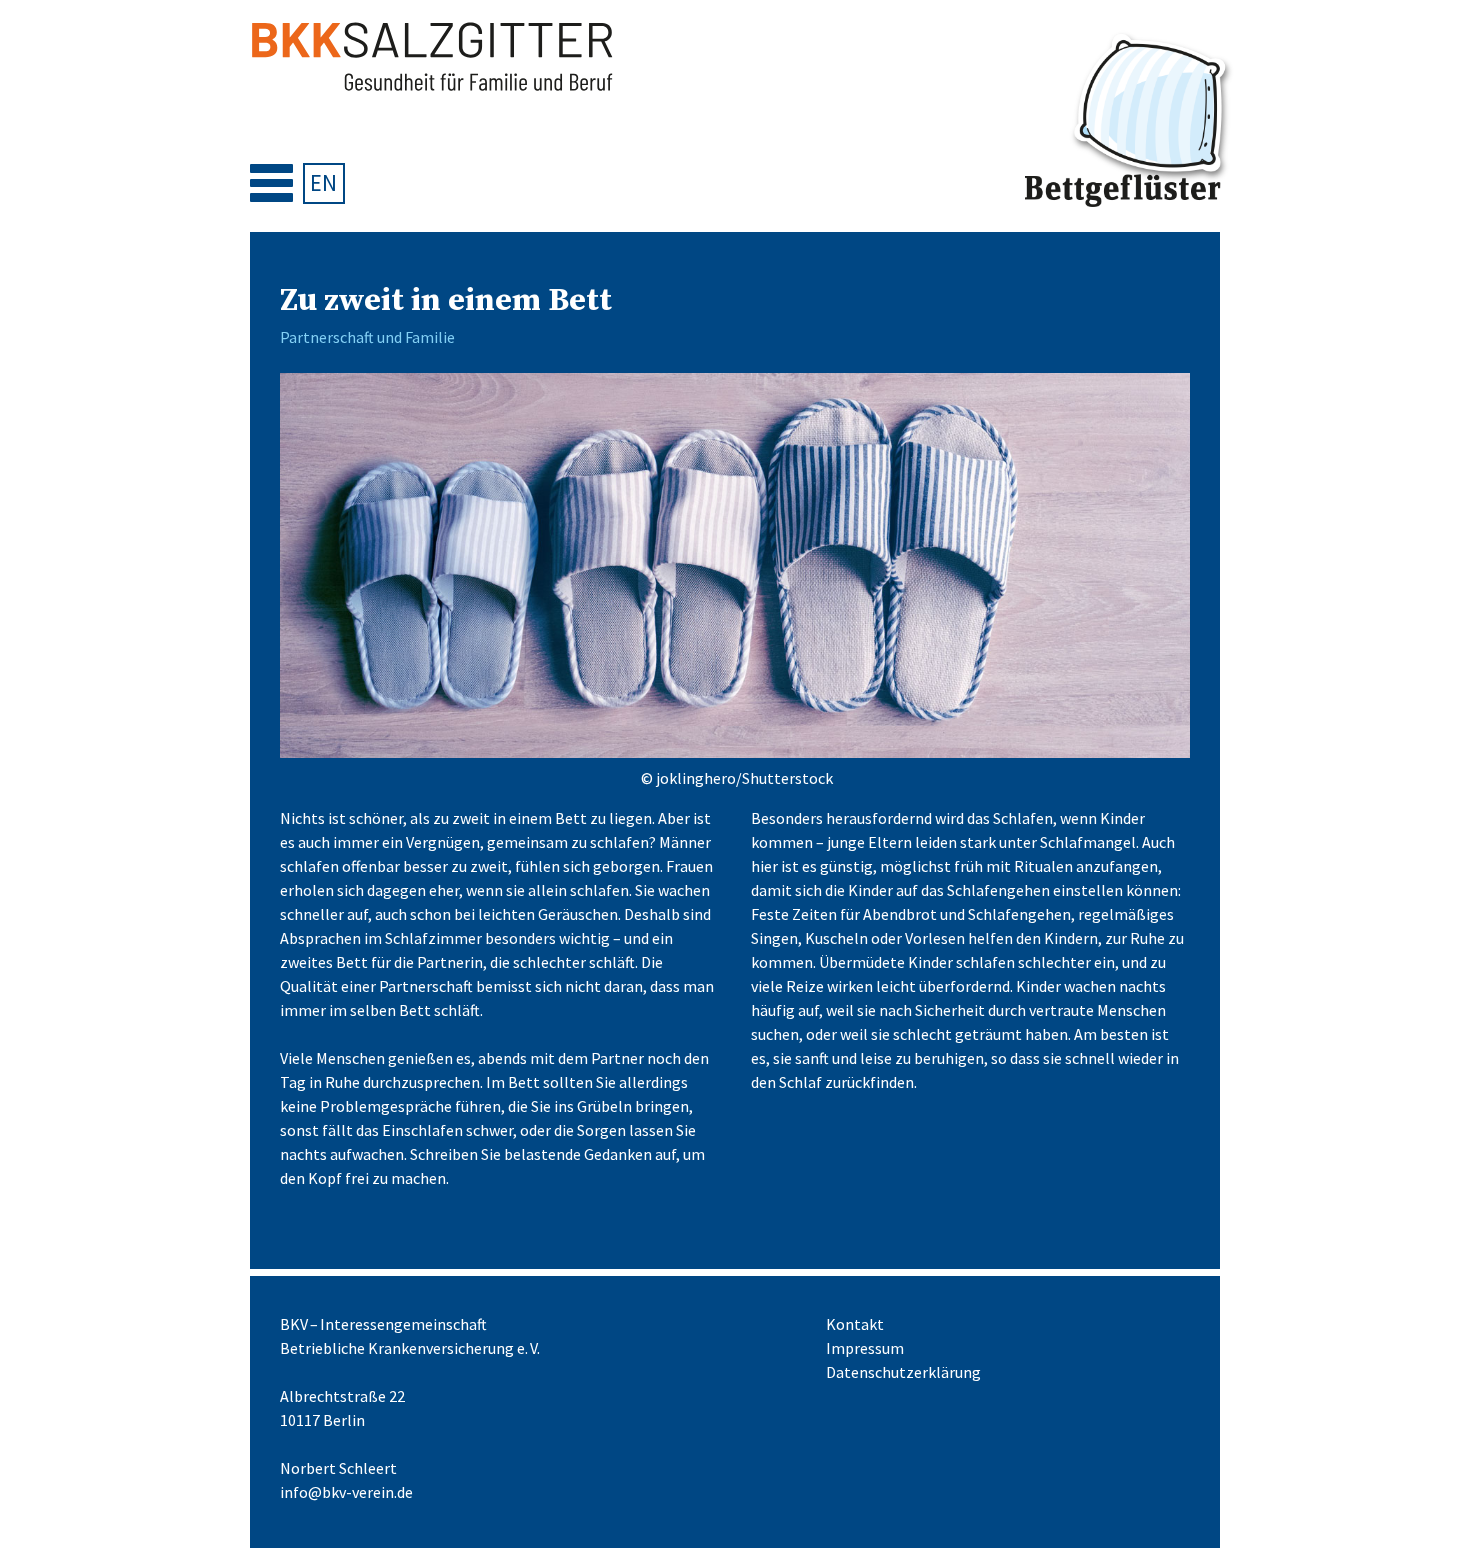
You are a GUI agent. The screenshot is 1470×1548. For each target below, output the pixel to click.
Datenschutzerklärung (903, 1372)
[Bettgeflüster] (1130, 121)
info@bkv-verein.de (346, 1492)
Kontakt (855, 1324)
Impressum (865, 1348)
